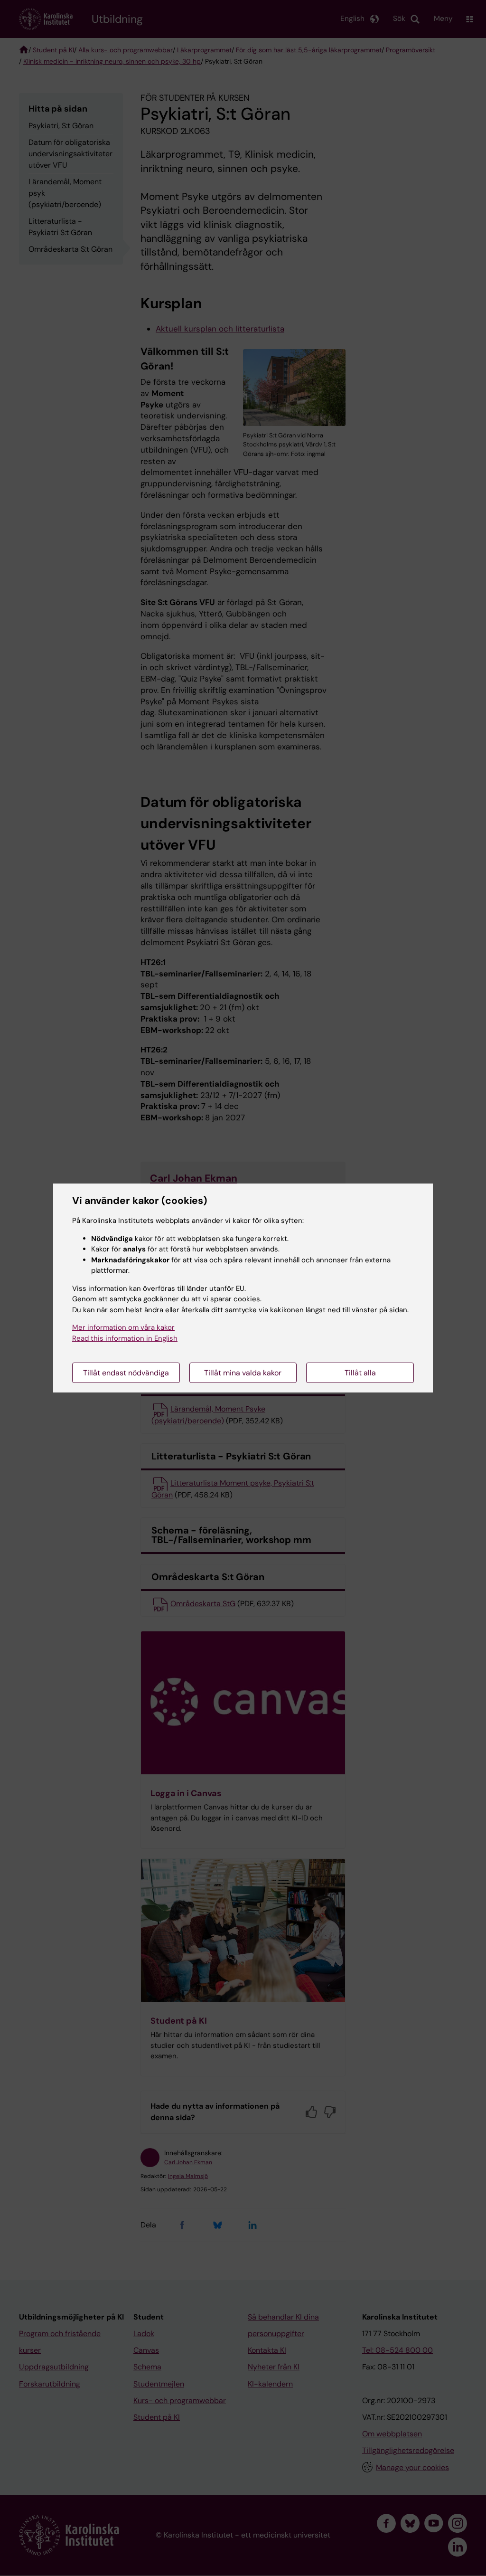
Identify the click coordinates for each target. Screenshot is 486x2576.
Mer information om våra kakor (123, 1327)
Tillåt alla (360, 1373)
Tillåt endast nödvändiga (126, 1373)
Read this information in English (125, 1338)
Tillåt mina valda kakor (243, 1373)
